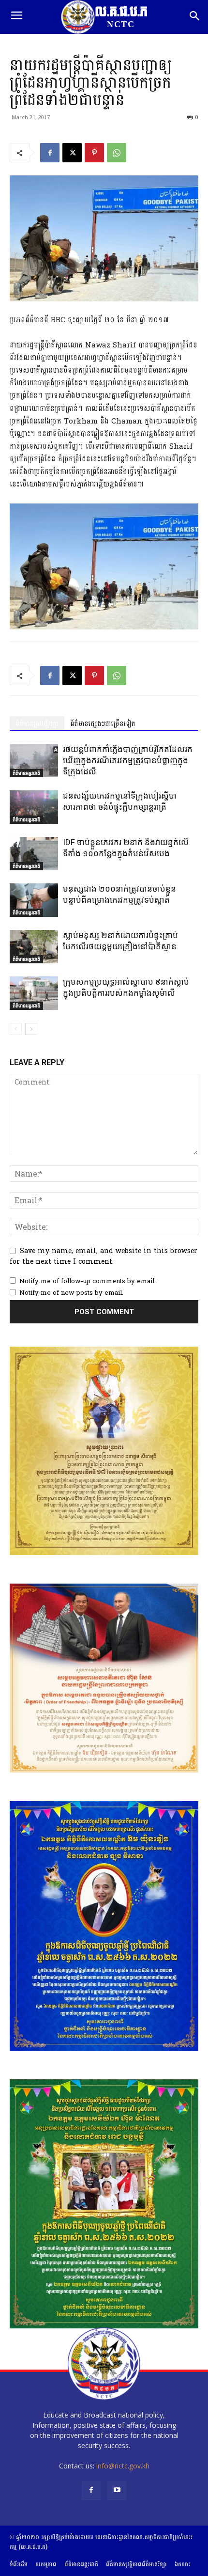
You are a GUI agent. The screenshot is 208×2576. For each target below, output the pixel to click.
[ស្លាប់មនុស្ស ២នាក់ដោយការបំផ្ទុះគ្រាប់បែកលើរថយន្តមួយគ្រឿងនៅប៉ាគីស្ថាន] (34, 947)
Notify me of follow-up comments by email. (88, 1281)
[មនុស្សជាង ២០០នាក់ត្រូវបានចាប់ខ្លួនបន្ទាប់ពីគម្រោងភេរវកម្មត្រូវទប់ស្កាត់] (34, 900)
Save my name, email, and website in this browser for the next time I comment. (104, 1256)
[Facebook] (50, 153)
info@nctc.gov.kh (123, 2466)
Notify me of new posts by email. (71, 1293)
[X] (72, 153)
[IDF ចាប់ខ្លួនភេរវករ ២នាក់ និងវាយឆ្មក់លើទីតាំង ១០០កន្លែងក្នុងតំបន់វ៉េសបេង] (34, 854)
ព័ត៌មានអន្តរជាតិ (26, 773)
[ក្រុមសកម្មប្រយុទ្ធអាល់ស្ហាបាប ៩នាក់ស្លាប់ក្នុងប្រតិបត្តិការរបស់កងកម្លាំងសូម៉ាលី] (34, 993)
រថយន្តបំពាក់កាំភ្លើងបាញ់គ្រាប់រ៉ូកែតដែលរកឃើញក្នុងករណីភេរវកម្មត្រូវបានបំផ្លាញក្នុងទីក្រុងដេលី (128, 760)
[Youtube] (117, 2490)
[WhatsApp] (117, 153)
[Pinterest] (94, 153)
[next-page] (31, 1029)
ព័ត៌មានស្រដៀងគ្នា (37, 724)
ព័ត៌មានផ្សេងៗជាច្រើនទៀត (103, 724)
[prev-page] (16, 1029)
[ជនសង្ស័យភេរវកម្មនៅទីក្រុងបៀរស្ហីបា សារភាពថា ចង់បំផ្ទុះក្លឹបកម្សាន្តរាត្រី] (34, 807)
